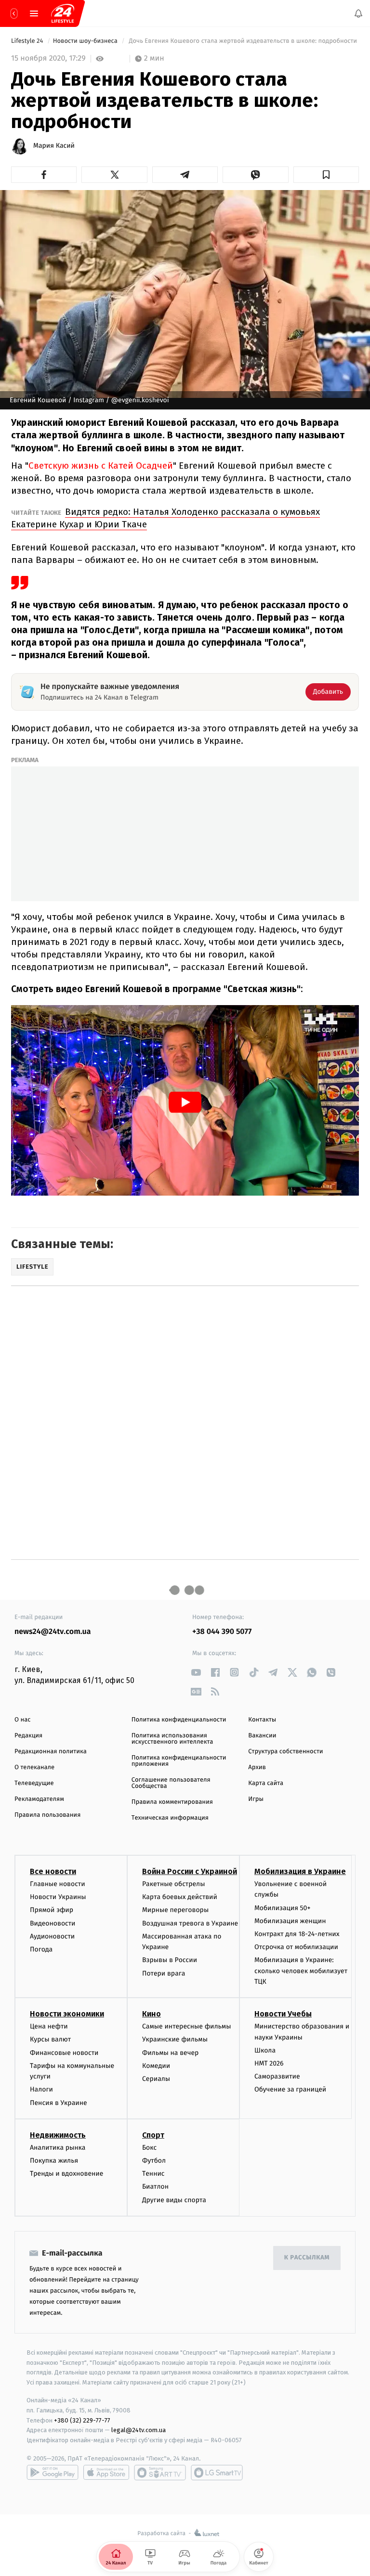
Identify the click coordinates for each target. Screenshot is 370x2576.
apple (106, 2473)
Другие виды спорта (174, 2200)
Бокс (149, 2148)
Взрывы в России (170, 1960)
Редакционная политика (51, 1752)
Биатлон (155, 2187)
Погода (41, 1949)
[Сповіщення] (358, 13)
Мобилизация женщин (290, 1921)
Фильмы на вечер (170, 2053)
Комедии (156, 2066)
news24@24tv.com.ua (53, 1632)
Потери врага (164, 1973)
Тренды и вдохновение (66, 2174)
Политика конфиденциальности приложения (179, 1761)
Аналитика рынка (58, 2148)
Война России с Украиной (190, 1871)
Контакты (262, 1720)
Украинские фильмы (175, 2040)
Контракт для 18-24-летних (297, 1934)
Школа (265, 2050)
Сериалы (156, 2079)
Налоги (41, 2090)
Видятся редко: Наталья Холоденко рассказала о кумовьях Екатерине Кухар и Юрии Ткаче (165, 518)
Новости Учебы (283, 2014)
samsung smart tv (217, 2473)
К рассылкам (307, 2258)
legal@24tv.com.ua (139, 2430)
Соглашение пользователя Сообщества (171, 1783)
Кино (152, 2014)
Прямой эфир (52, 1910)
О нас (22, 1720)
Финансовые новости (64, 2053)
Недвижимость (58, 2135)
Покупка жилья (54, 2161)
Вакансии (262, 1736)
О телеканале (34, 1767)
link (196, 1672)
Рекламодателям (39, 1799)
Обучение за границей (290, 2090)
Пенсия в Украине (59, 2103)
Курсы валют (50, 2040)
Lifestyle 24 (28, 41)
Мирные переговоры (175, 1910)
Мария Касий (54, 146)
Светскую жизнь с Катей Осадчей (101, 465)
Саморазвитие (277, 2077)
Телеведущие (34, 1783)
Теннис (153, 2174)
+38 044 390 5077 (222, 1632)
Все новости (53, 1871)
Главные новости (58, 1884)
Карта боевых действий (180, 1897)
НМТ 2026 (269, 2064)
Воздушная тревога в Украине (190, 1923)
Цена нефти (49, 2027)
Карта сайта (266, 1783)
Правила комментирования (172, 1802)
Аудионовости (52, 1936)
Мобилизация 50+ (282, 1908)
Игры (256, 1799)
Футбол (154, 2161)
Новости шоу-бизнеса (86, 41)
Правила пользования (47, 1815)
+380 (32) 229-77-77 (82, 2420)
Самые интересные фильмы (186, 2027)
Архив (257, 1767)
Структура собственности (285, 1752)
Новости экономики (67, 2014)
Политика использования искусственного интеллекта (172, 1739)
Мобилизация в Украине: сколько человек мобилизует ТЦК (301, 1971)
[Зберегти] (326, 175)
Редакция (28, 1736)
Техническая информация (170, 1818)
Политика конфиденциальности (179, 1720)
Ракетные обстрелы (173, 1884)
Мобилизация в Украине (300, 1871)
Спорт (153, 2135)
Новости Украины (58, 1897)
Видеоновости (53, 1923)
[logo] (63, 13)
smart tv (160, 2473)
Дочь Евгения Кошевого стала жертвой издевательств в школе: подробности (243, 41)
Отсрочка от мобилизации (296, 1947)
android (53, 2473)
